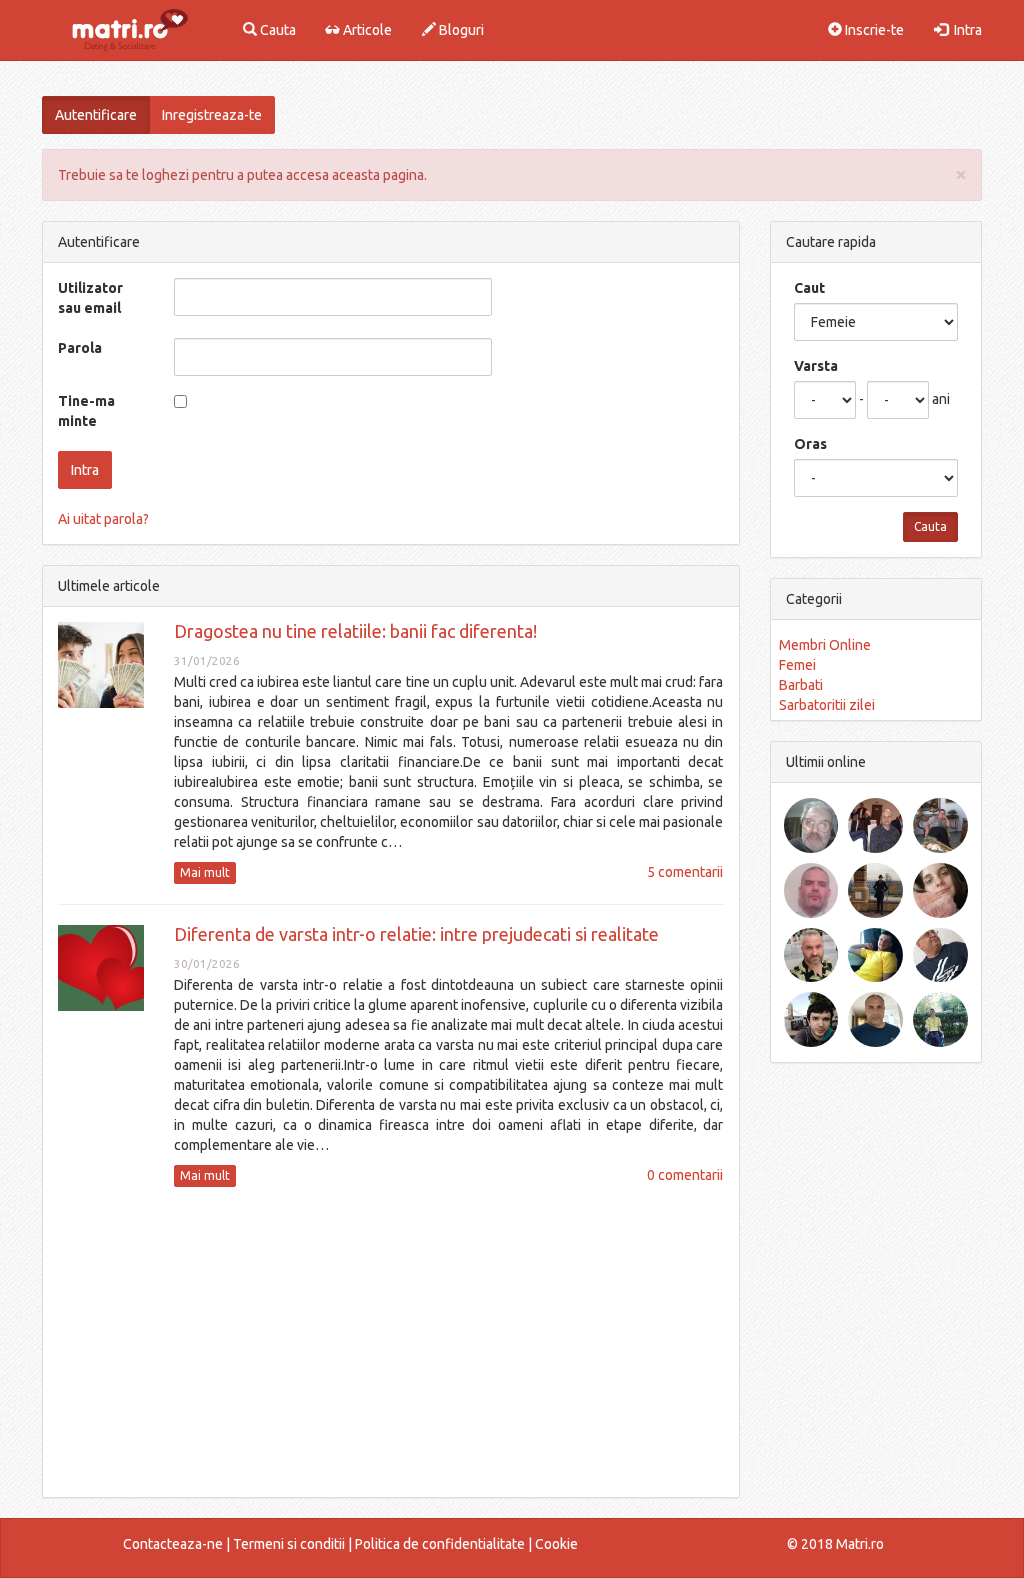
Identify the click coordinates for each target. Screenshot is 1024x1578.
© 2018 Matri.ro (835, 1544)
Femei (797, 665)
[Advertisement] (391, 1342)
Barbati (801, 685)
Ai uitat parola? (103, 519)
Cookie (556, 1544)
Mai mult (205, 872)
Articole (366, 30)
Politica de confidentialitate (440, 1544)
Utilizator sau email (90, 298)
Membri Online (825, 645)
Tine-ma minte (86, 411)
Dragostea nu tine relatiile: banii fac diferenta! (355, 631)
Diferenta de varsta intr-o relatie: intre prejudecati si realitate (416, 934)
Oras (810, 444)
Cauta (276, 30)
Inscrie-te (873, 30)
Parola (80, 348)
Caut (809, 288)
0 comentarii (685, 1175)
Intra (965, 30)
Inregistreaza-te (212, 115)
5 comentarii (685, 872)
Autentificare (96, 115)
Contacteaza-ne (173, 1544)
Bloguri (460, 30)
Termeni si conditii (289, 1544)
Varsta (816, 366)
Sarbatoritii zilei (827, 705)
